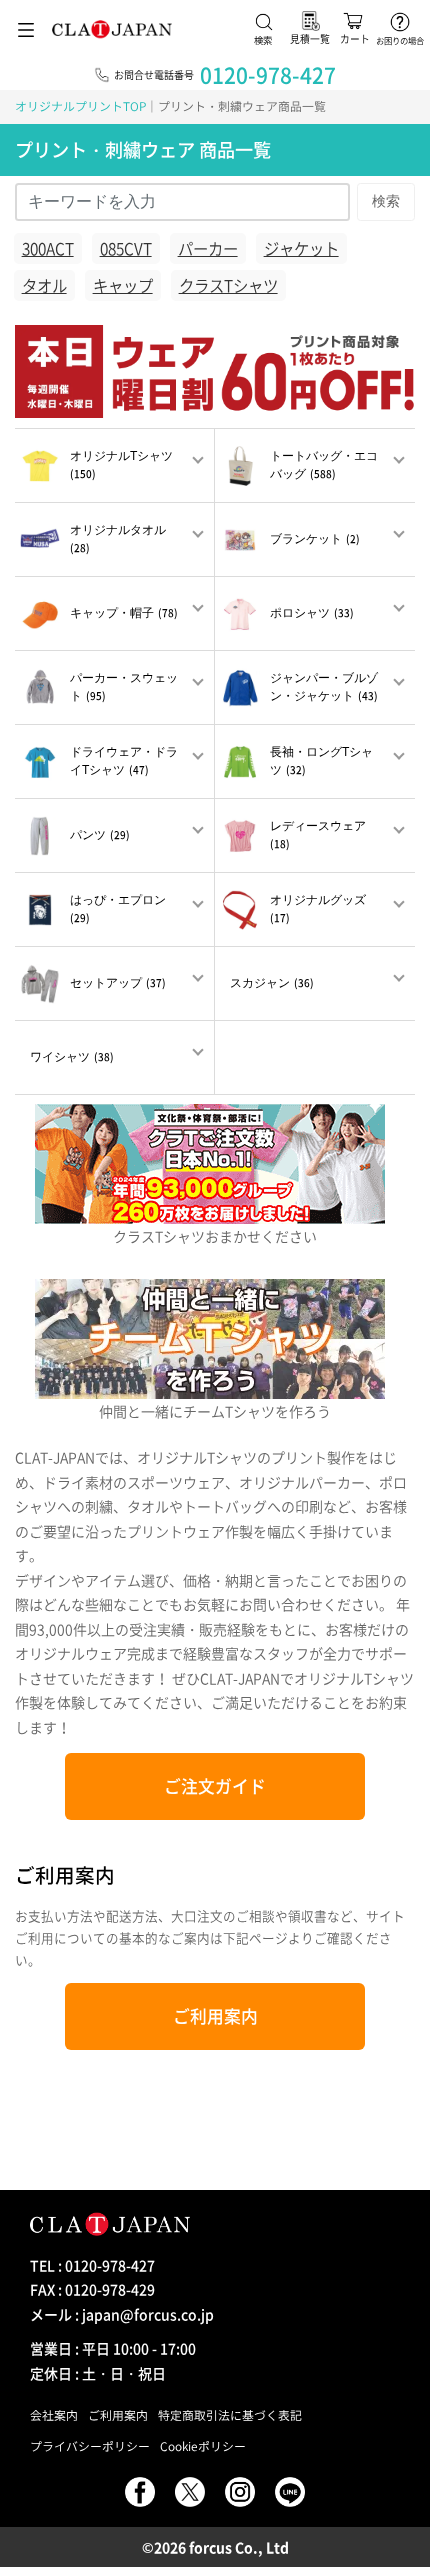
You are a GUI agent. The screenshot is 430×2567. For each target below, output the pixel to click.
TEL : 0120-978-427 (92, 2265)
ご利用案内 (215, 2016)
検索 (386, 201)
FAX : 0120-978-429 (92, 2289)
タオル (44, 285)
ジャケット (301, 248)
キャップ (123, 285)
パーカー (208, 248)
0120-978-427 (268, 74)
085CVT (126, 248)
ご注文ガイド (215, 1786)
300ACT (48, 248)
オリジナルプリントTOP (80, 106)
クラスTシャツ (228, 285)
